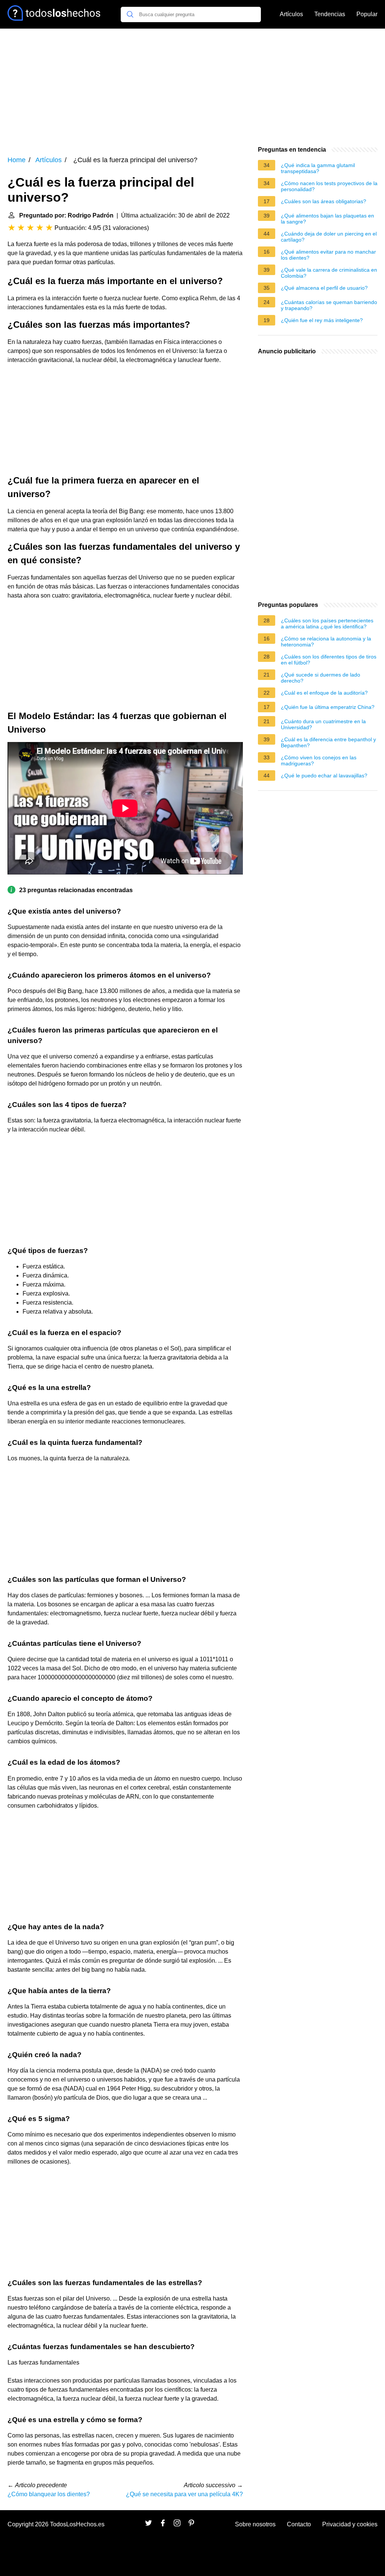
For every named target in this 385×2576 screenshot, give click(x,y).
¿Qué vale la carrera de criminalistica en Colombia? (329, 273)
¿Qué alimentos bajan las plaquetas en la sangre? (327, 219)
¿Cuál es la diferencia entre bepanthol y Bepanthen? (328, 742)
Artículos (291, 14)
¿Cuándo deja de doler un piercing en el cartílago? (329, 237)
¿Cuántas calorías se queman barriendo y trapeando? (329, 305)
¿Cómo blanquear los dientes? (49, 2494)
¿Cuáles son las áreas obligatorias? (324, 201)
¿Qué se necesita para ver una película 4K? (184, 2494)
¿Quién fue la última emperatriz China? (328, 707)
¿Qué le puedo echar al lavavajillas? (324, 776)
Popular (367, 14)
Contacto (299, 2524)
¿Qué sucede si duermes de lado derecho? (321, 678)
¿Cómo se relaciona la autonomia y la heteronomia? (326, 642)
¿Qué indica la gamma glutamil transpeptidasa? (318, 168)
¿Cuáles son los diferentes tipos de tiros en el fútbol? (329, 660)
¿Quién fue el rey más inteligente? (322, 320)
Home (17, 160)
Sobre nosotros (255, 2524)
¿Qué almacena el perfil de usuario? (324, 288)
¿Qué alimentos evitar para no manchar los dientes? (328, 255)
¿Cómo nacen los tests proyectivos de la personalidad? (329, 186)
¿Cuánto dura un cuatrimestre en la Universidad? (323, 724)
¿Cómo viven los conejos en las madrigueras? (319, 760)
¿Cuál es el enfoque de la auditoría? (324, 693)
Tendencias (330, 14)
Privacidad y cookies (350, 2524)
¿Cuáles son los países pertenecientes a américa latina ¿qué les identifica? (327, 623)
